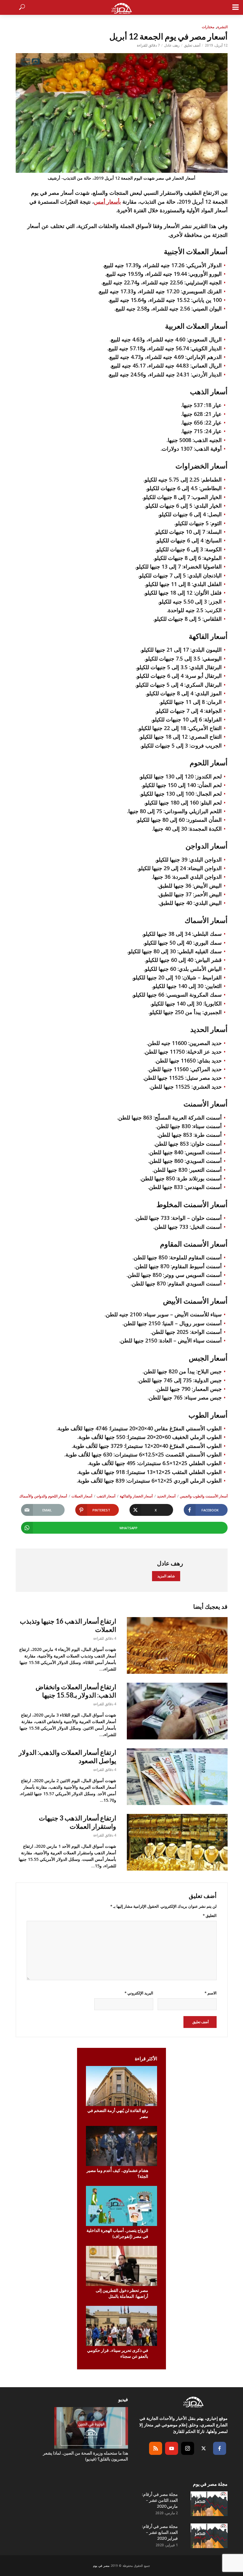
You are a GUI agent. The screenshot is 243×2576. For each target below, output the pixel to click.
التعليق (210, 1915)
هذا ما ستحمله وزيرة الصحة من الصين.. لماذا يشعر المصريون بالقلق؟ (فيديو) (85, 2456)
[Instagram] (188, 2448)
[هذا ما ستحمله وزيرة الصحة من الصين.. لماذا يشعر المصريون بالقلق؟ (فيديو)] (84, 2428)
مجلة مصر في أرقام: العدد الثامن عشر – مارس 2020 (160, 2500)
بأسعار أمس (107, 202)
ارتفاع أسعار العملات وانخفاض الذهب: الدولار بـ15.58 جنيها (76, 1691)
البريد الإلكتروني (139, 1993)
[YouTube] (172, 2448)
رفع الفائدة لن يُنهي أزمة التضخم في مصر (118, 2113)
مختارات (208, 27)
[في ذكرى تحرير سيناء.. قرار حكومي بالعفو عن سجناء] (121, 2326)
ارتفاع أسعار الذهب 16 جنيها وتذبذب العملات (68, 1625)
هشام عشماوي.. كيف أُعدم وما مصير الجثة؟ (117, 2173)
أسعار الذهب (106, 1496)
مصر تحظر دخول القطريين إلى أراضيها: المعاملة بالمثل (122, 2293)
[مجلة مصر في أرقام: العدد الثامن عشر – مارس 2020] (208, 2504)
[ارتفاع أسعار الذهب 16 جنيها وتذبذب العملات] (177, 1645)
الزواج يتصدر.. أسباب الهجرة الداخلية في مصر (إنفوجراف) (117, 2233)
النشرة (222, 27)
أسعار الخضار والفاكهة (136, 1496)
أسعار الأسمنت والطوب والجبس (204, 1496)
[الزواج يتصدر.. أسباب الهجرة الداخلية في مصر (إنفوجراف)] (121, 2206)
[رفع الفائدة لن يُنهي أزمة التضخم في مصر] (121, 2086)
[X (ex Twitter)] (204, 2448)
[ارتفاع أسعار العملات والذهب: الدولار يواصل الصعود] (177, 1777)
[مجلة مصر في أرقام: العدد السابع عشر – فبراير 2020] (208, 2536)
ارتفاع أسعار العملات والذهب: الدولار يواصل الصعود (67, 1756)
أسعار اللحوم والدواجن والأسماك (43, 1496)
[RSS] (156, 2448)
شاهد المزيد (166, 1576)
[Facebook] (220, 2448)
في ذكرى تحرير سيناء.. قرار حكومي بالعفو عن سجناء (118, 2353)
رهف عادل (172, 45)
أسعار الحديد (166, 1496)
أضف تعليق (192, 45)
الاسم (211, 1993)
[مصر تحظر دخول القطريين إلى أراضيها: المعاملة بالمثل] (121, 2266)
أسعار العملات (82, 1496)
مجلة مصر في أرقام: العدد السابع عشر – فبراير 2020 (160, 2532)
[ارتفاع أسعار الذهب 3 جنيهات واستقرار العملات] (177, 1842)
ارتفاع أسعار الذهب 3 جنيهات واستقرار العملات (77, 1822)
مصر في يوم (101, 2566)
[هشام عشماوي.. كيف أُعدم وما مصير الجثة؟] (121, 2146)
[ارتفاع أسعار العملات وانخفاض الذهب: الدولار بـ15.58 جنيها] (177, 1711)
